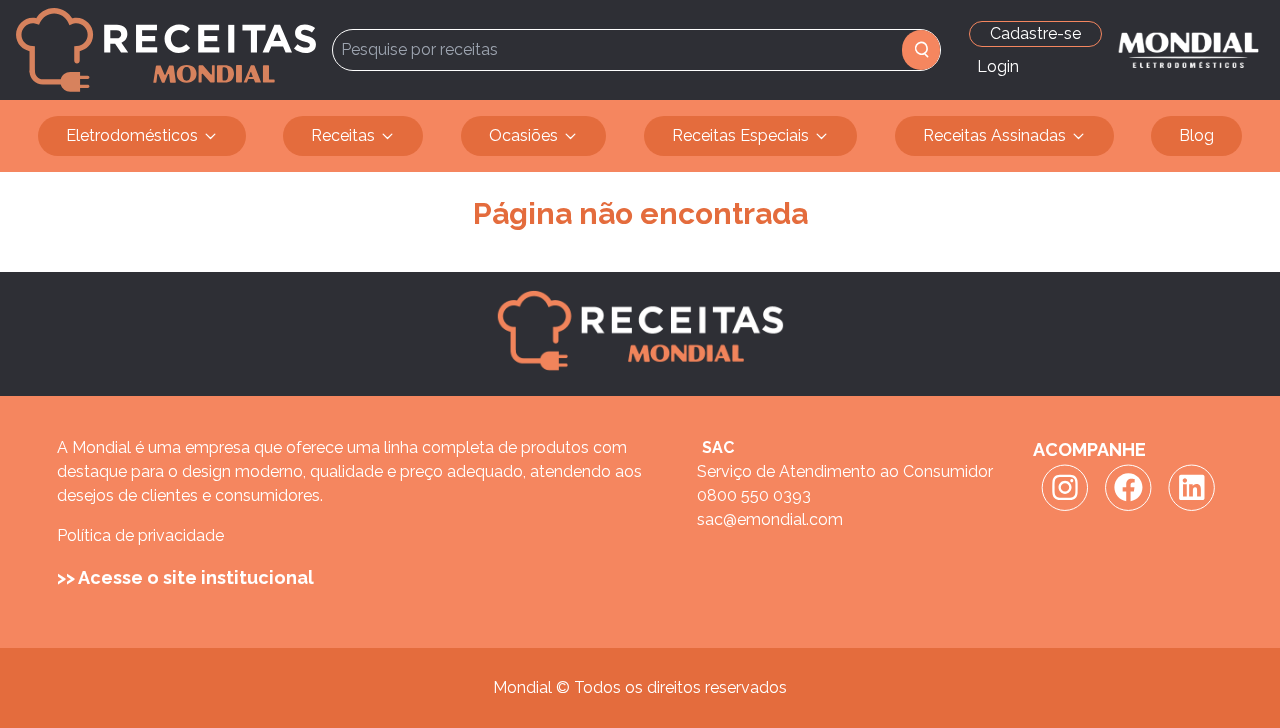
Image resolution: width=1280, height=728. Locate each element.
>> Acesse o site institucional (185, 577)
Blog (1196, 135)
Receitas (343, 135)
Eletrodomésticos (132, 135)
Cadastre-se (1035, 33)
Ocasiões (523, 135)
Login (998, 66)
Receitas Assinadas (994, 135)
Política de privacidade (140, 535)
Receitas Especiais (740, 135)
